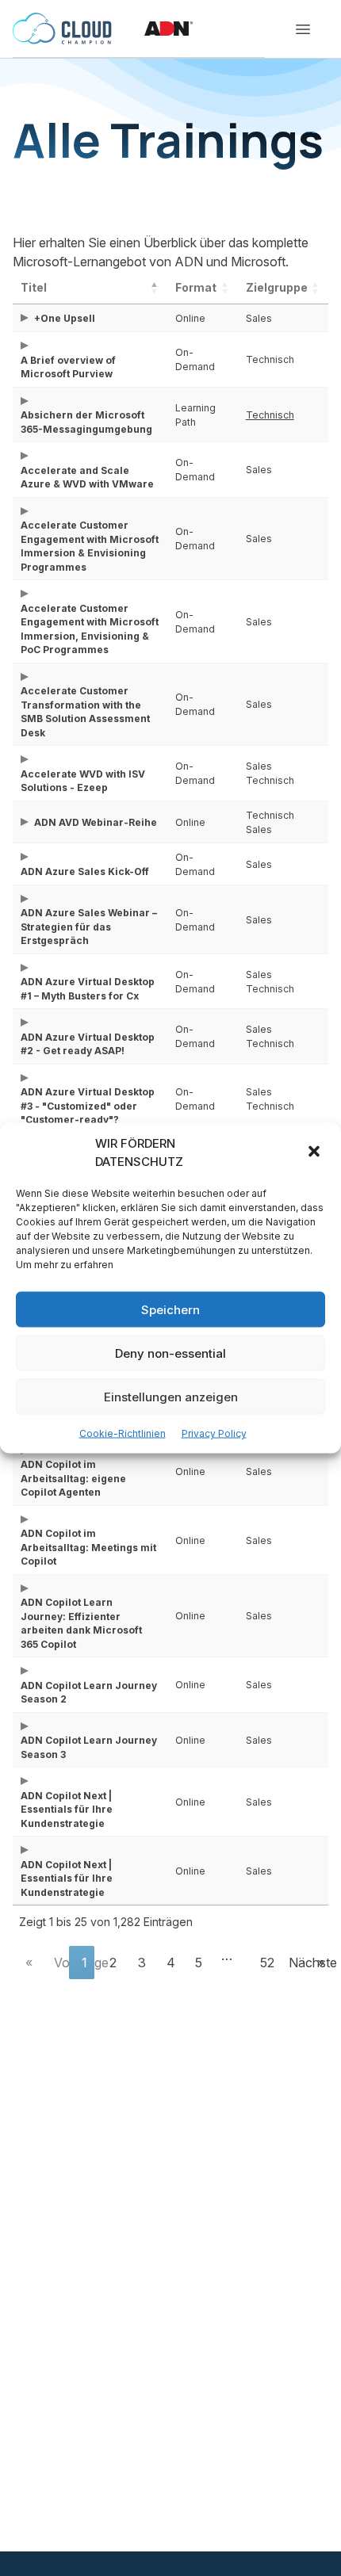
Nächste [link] (295, 1963)
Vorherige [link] (61, 1963)
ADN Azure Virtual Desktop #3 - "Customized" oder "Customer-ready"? (88, 1106)
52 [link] (267, 1963)
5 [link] (199, 1963)
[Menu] (303, 29)
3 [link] (142, 1963)
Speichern (170, 1309)
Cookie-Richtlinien (123, 1433)
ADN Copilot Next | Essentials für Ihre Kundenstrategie (67, 1810)
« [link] (29, 1963)
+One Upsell (65, 318)
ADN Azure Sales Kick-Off (85, 871)
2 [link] (113, 1963)
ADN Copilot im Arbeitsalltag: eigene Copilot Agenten (73, 1478)
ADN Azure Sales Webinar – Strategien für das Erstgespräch (89, 927)
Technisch (270, 359)
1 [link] (84, 1963)
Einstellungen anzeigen (171, 1396)
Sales (259, 318)
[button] (316, 1152)
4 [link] (171, 1963)
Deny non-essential (170, 1353)
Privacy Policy (214, 1433)
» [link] (321, 1963)
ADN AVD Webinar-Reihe (96, 822)
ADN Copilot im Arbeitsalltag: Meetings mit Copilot (88, 1547)
